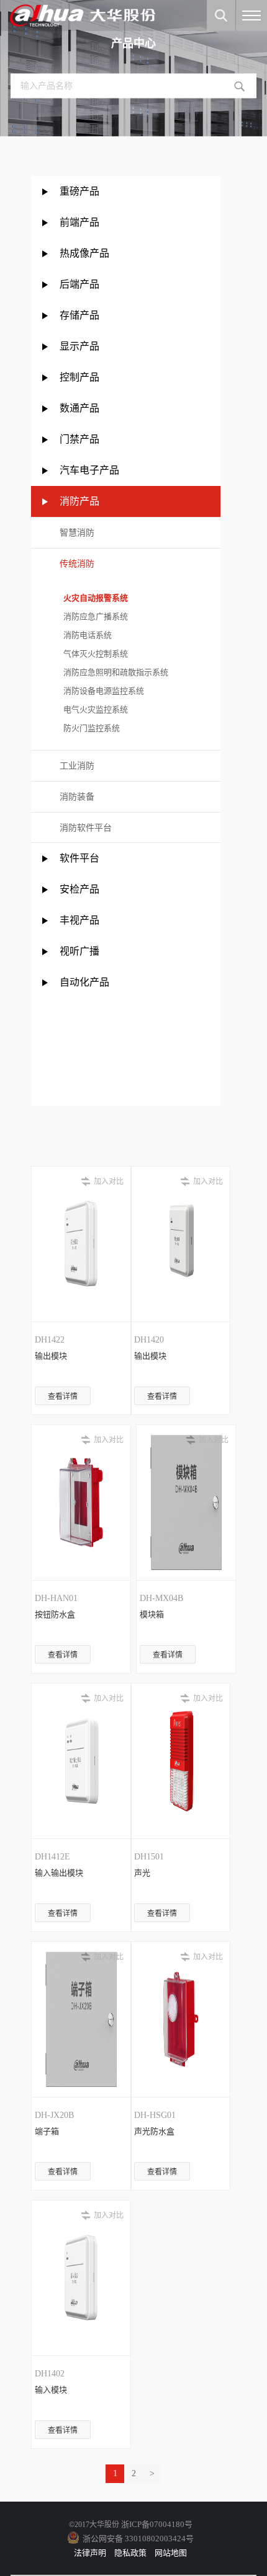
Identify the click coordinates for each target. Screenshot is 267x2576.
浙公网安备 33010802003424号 (138, 2539)
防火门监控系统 (90, 728)
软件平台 (79, 858)
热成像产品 (84, 253)
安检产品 (79, 889)
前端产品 (79, 222)
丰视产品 (79, 920)
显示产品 (79, 346)
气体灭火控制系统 (94, 654)
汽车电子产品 (89, 470)
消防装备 (77, 797)
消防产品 (79, 501)
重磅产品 (79, 191)
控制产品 (81, 377)
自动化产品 (84, 982)
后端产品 (79, 284)
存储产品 (79, 315)
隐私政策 (130, 2553)
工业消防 (77, 766)
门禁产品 (79, 439)
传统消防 (77, 564)
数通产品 (79, 408)
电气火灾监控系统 (94, 709)
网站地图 (171, 2553)
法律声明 (90, 2553)
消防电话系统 (86, 635)
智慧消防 (77, 533)
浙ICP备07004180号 (157, 2524)
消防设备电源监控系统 (102, 691)
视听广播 (79, 951)
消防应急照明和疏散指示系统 (114, 672)
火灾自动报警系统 (94, 598)
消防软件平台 (86, 828)
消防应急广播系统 (94, 616)
